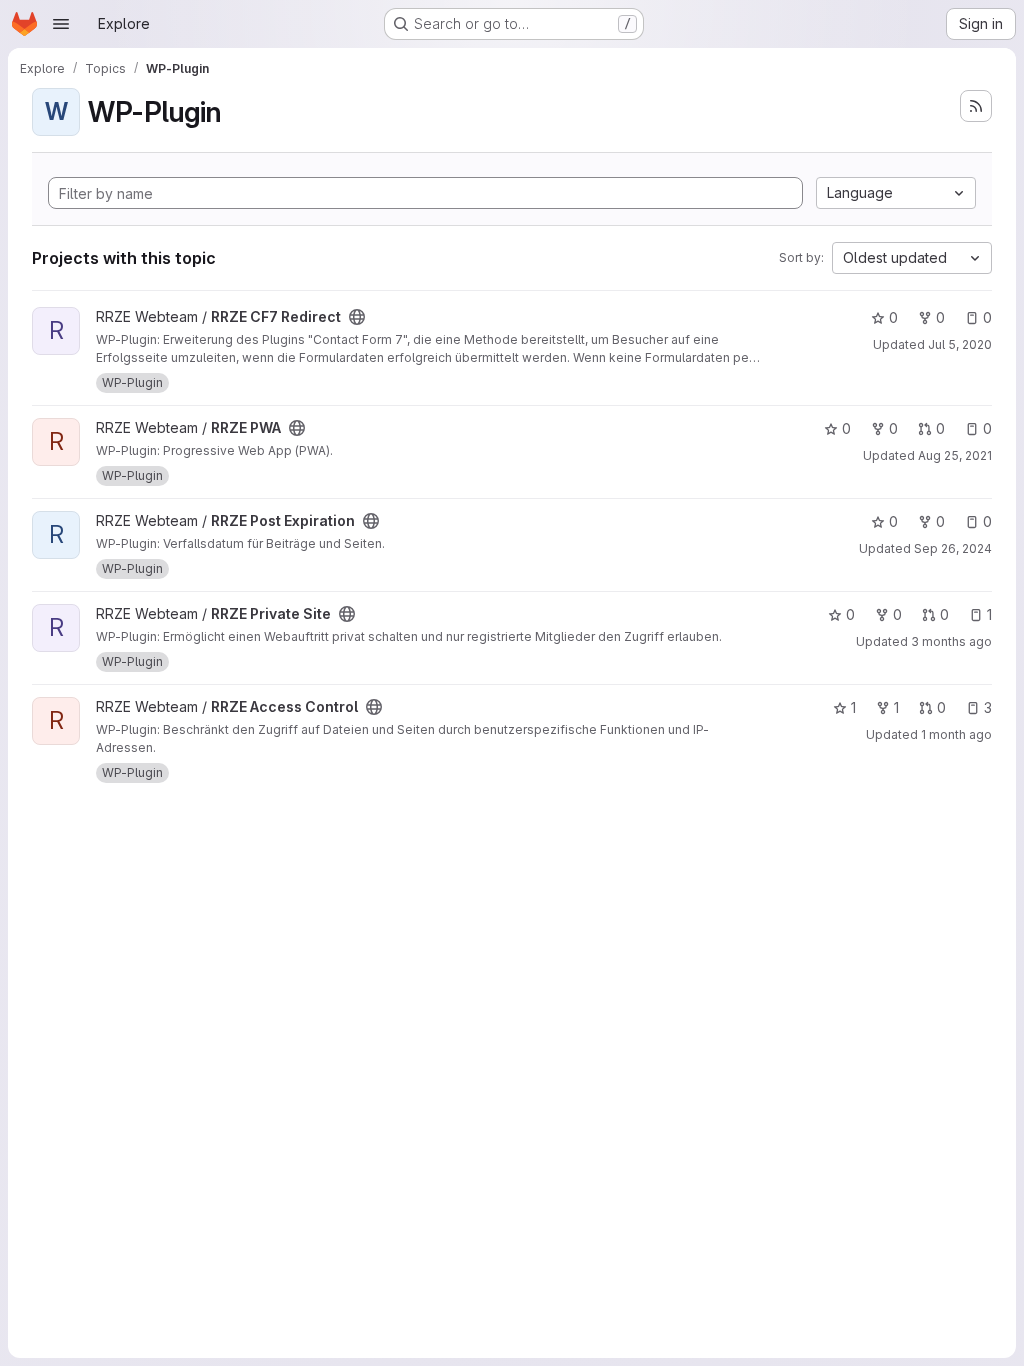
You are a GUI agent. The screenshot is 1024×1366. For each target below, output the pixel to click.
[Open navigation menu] (61, 24)
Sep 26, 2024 (953, 548)
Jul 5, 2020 (960, 344)
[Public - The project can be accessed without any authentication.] (357, 317)
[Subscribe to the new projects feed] (976, 106)
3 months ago (951, 641)
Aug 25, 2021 (955, 455)
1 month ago (956, 734)
